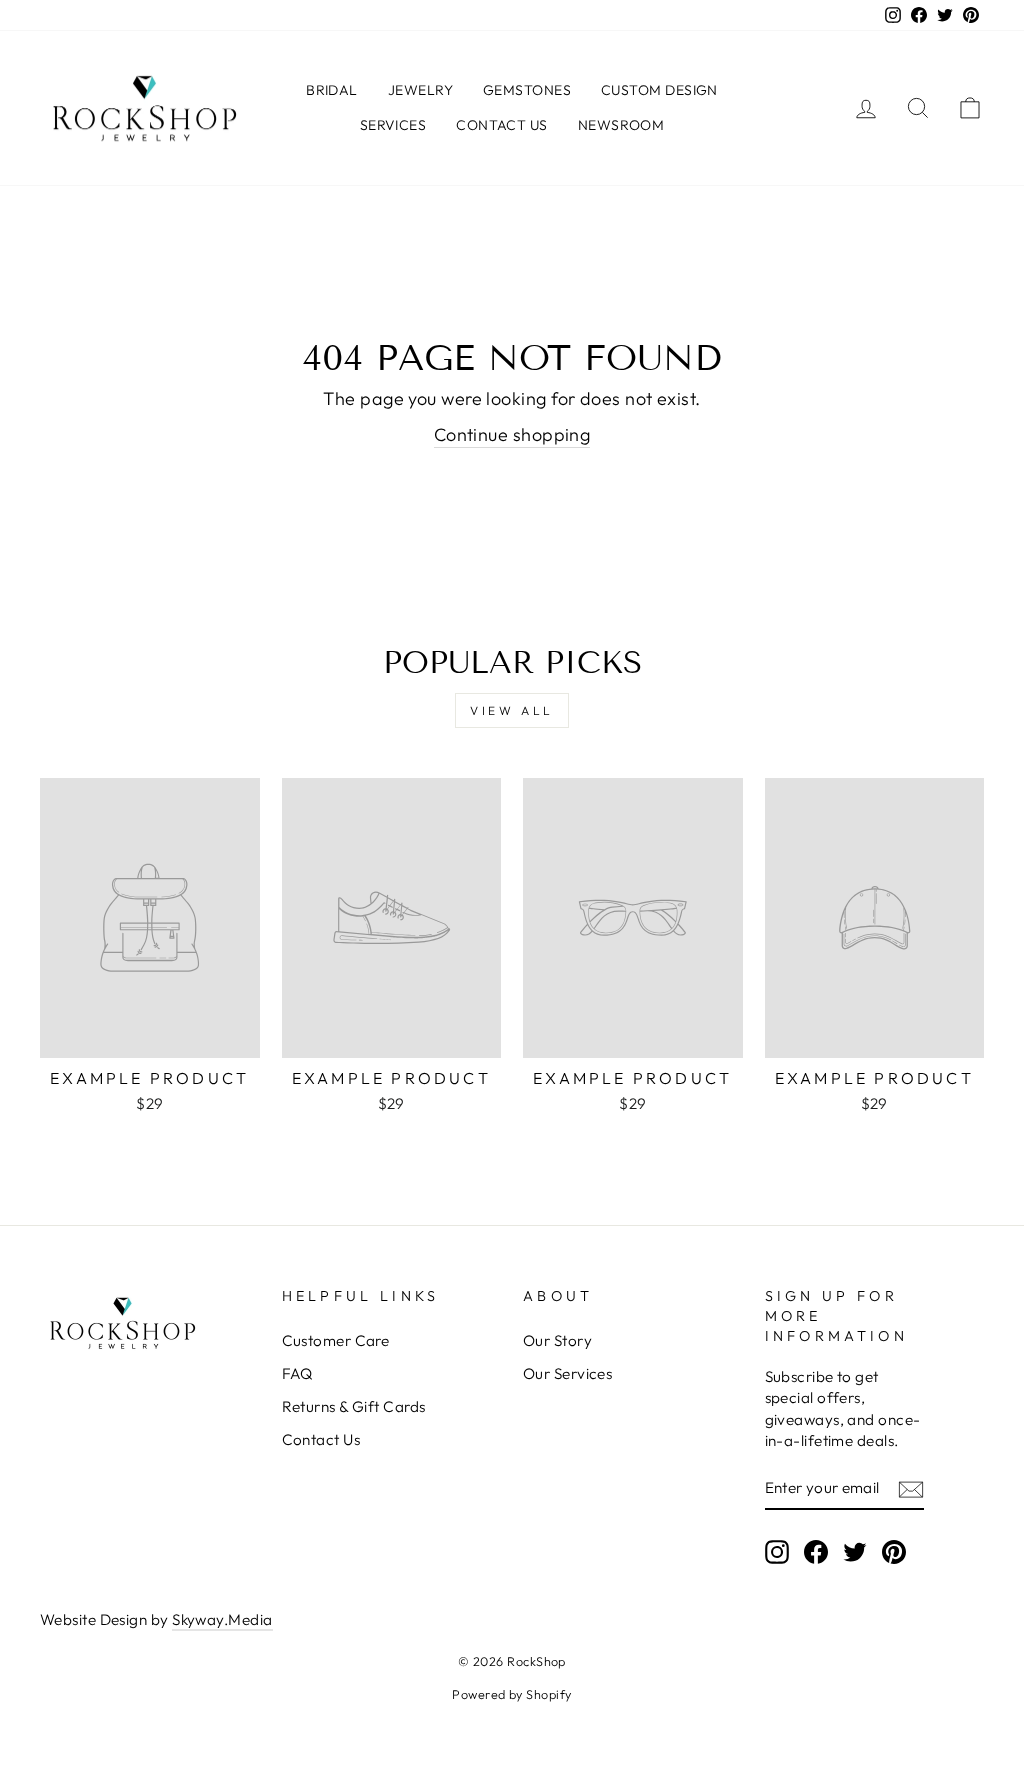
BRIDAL (332, 90)
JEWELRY (420, 90)
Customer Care (336, 1340)
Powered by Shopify (511, 1694)
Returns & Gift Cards (354, 1406)
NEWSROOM (621, 125)
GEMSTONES (527, 90)
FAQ (297, 1373)
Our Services (567, 1373)
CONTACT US (502, 125)
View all (512, 710)
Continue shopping (512, 434)
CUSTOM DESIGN (659, 90)
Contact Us (321, 1439)
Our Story (557, 1340)
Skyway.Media (222, 1619)
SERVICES (393, 125)
